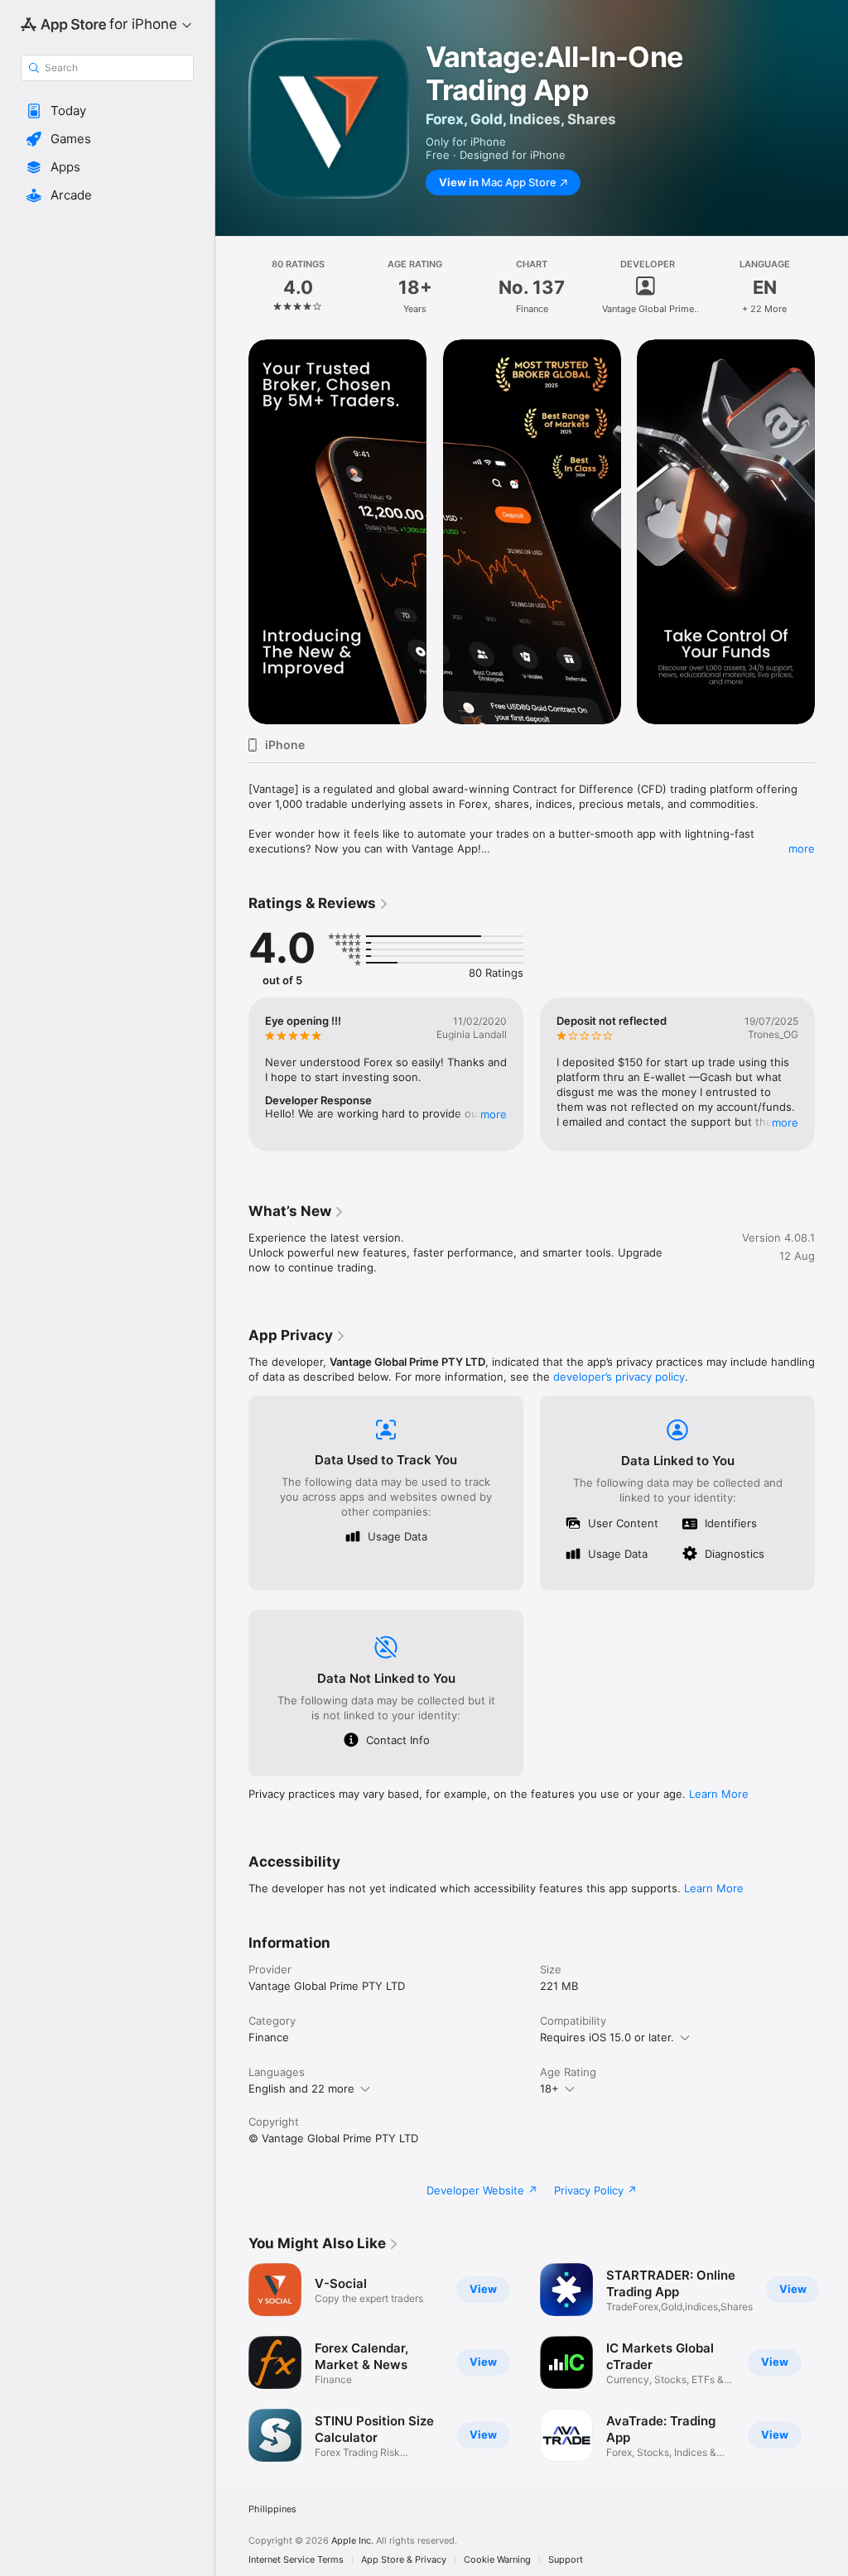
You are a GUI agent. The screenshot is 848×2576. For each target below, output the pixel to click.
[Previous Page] (232, 287)
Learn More (719, 1794)
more (802, 848)
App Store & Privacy (404, 2560)
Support (566, 2560)
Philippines (272, 2509)
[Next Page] (831, 287)
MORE (494, 1114)
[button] (107, 111)
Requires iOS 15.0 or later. (607, 2037)
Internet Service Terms (296, 2560)
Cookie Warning (497, 2560)
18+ (549, 2088)
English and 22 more (301, 2088)
